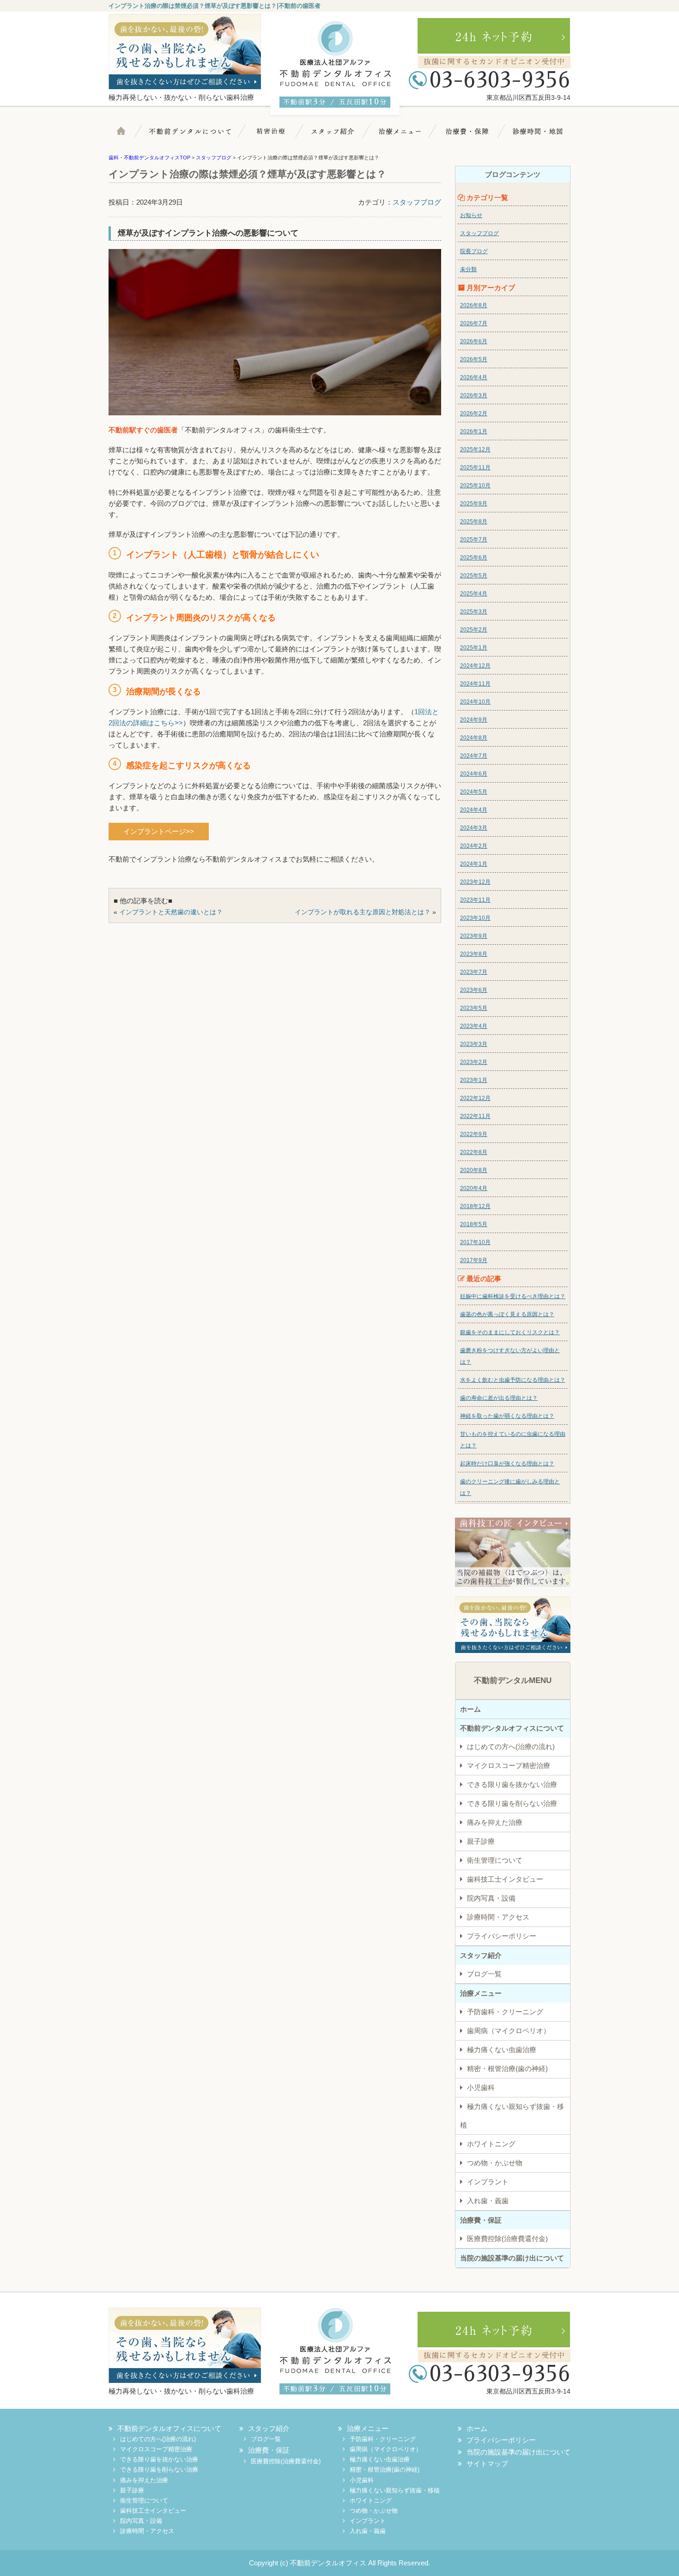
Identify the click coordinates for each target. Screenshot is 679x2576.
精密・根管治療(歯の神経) (507, 2069)
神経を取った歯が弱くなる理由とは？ (507, 1416)
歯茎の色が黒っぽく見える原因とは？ (507, 1314)
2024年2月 (474, 846)
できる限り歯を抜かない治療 (512, 1784)
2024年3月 (474, 828)
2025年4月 (474, 594)
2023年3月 (474, 1044)
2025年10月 (475, 486)
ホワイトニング (491, 2144)
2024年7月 (474, 756)
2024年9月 (474, 720)
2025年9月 (474, 504)
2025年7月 (474, 540)
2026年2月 (474, 413)
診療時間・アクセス (498, 1917)
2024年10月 (475, 702)
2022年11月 (475, 1116)
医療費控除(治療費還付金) (507, 2239)
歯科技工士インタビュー (505, 1879)
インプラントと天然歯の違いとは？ (171, 912)
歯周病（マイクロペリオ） (509, 2031)
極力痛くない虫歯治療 (502, 2050)
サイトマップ (487, 2464)
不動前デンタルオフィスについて (512, 1728)
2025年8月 (474, 522)
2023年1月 (474, 1080)
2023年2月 (474, 1062)
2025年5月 (474, 576)
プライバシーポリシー (502, 1936)
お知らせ (471, 215)
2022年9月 (474, 1134)
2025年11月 (475, 468)
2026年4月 (474, 377)
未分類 (468, 269)
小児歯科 (481, 2087)
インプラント (488, 2182)
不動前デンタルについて (196, 136)
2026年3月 (474, 395)
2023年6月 (474, 990)
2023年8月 (474, 954)
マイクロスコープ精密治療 (273, 136)
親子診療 (481, 1841)
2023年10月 (475, 918)
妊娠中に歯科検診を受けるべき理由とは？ (513, 1296)
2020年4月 (474, 1188)
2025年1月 (474, 648)
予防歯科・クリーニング (505, 2012)
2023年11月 (475, 900)
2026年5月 (474, 359)
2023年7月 (474, 972)
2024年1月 (474, 864)
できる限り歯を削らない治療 (512, 1803)
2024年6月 (474, 774)
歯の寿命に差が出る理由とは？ (499, 1398)
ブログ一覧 (484, 1974)
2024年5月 (474, 792)
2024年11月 (475, 684)
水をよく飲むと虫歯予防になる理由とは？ (513, 1380)
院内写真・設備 (491, 1898)
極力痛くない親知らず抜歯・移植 (512, 2116)
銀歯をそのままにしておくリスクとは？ (510, 1332)
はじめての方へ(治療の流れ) (511, 1747)
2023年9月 (474, 936)
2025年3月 (474, 612)
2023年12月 (475, 882)
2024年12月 (475, 666)
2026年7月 (474, 323)
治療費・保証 (467, 136)
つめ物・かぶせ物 (495, 2163)
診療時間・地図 (534, 136)
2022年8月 (474, 1152)
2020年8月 (474, 1170)
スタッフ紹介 (337, 136)
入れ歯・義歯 (488, 2201)
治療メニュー (403, 136)
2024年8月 (474, 738)
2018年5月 (474, 1224)
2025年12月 (475, 450)
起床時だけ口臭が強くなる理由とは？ (507, 1464)
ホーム (129, 136)
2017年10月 (475, 1242)
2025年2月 (474, 630)
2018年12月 (475, 1206)
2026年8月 (474, 305)
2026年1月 (474, 431)
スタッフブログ (417, 202)
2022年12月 (475, 1098)
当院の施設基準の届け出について (512, 2258)
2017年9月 (474, 1260)
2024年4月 (474, 810)
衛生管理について (495, 1860)
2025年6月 (474, 558)
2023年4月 (474, 1026)
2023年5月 (474, 1008)
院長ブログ (474, 251)
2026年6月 (474, 341)
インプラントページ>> (159, 831)
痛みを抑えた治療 (495, 1822)
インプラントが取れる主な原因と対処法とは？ (363, 912)
